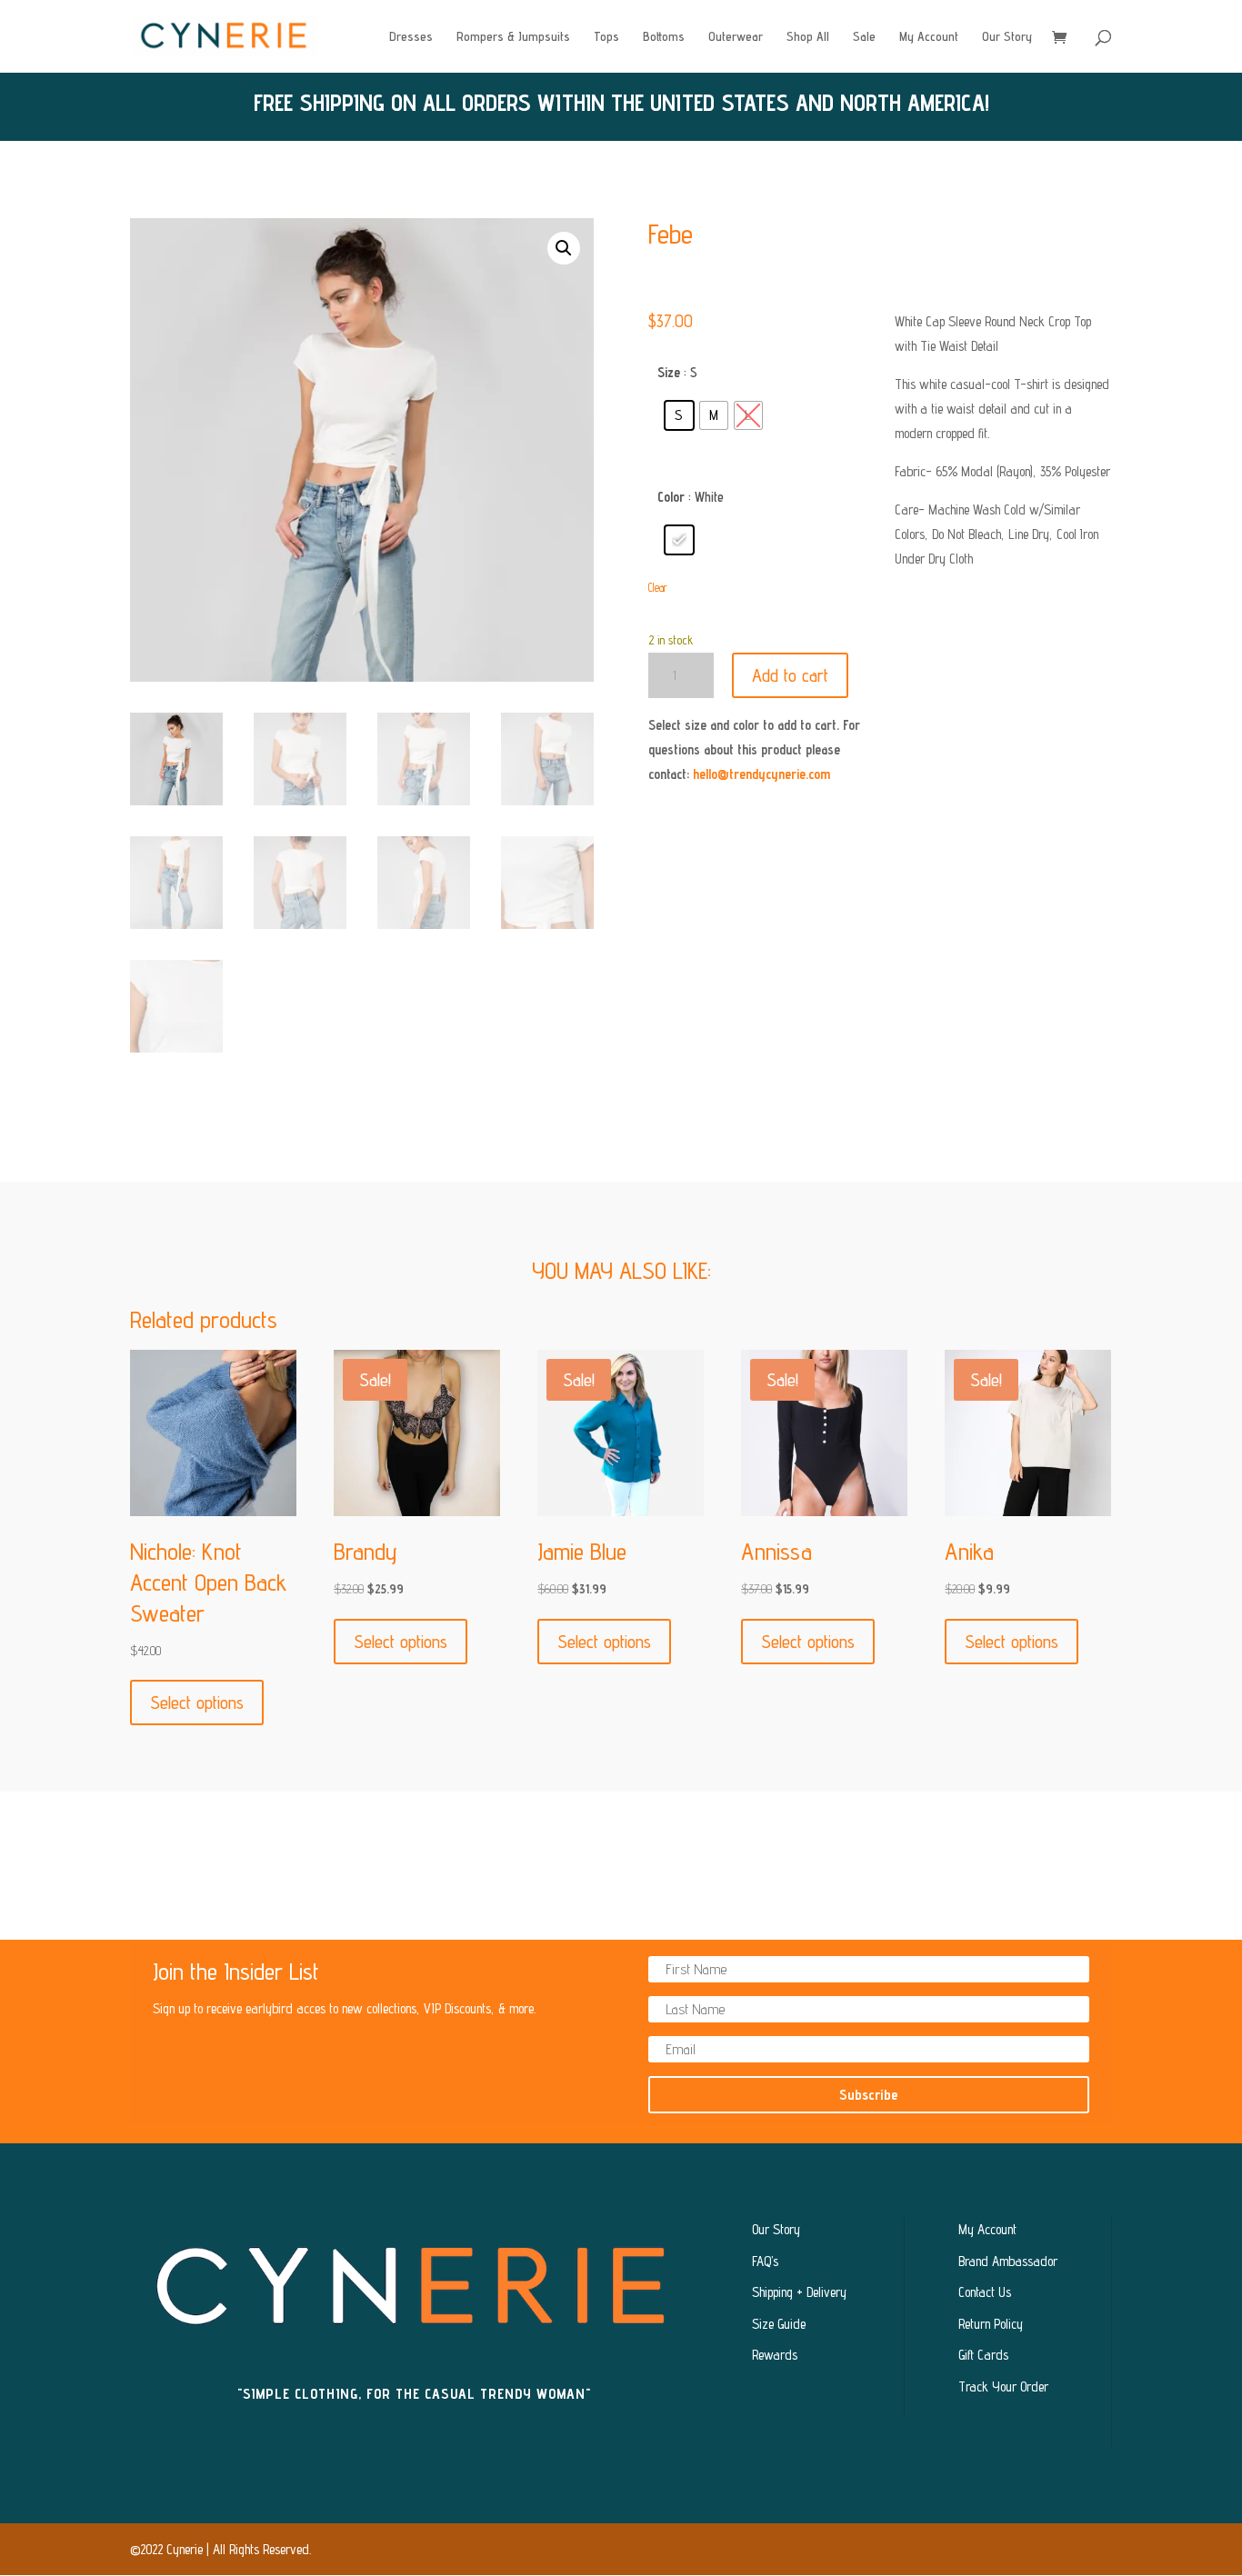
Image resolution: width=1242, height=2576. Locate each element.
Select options (197, 1702)
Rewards (775, 2355)
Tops (606, 37)
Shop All (808, 37)
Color (671, 497)
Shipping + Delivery (799, 2292)
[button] (564, 248)
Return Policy (991, 2324)
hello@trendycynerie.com (761, 774)
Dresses (411, 37)
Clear (658, 588)
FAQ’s (765, 2261)
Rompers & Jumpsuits (513, 37)
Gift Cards (983, 2355)
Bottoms (664, 37)
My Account (929, 37)
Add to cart (790, 675)
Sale (864, 37)
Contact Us (985, 2292)
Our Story (1007, 37)
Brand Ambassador (1008, 2261)
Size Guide (779, 2324)
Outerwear (736, 37)
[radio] (679, 415)
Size (669, 372)
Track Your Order (1003, 2386)
